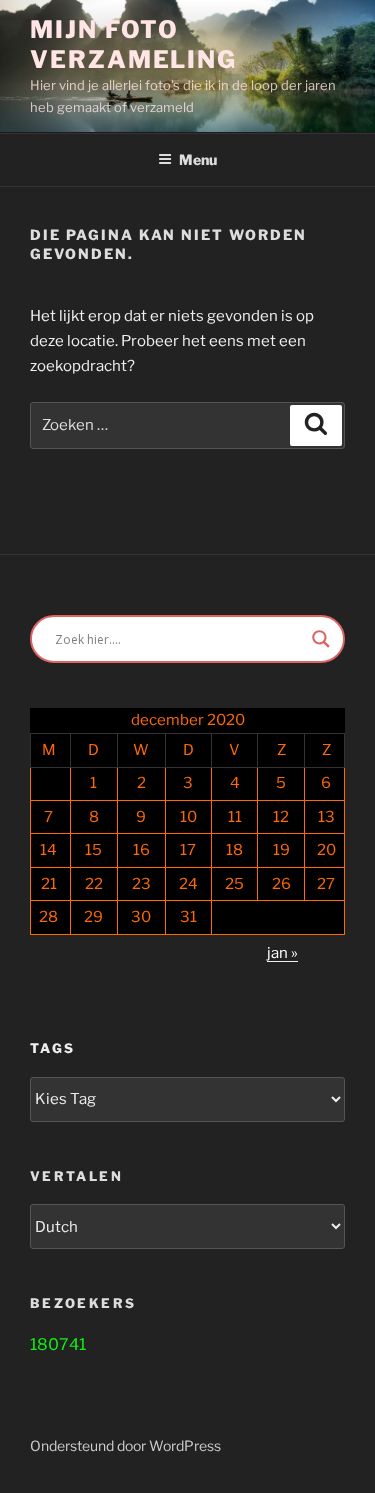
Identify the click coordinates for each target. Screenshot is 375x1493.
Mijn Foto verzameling (133, 44)
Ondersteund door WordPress (125, 1445)
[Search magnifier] (321, 639)
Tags (52, 1048)
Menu (198, 159)
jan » (282, 953)
